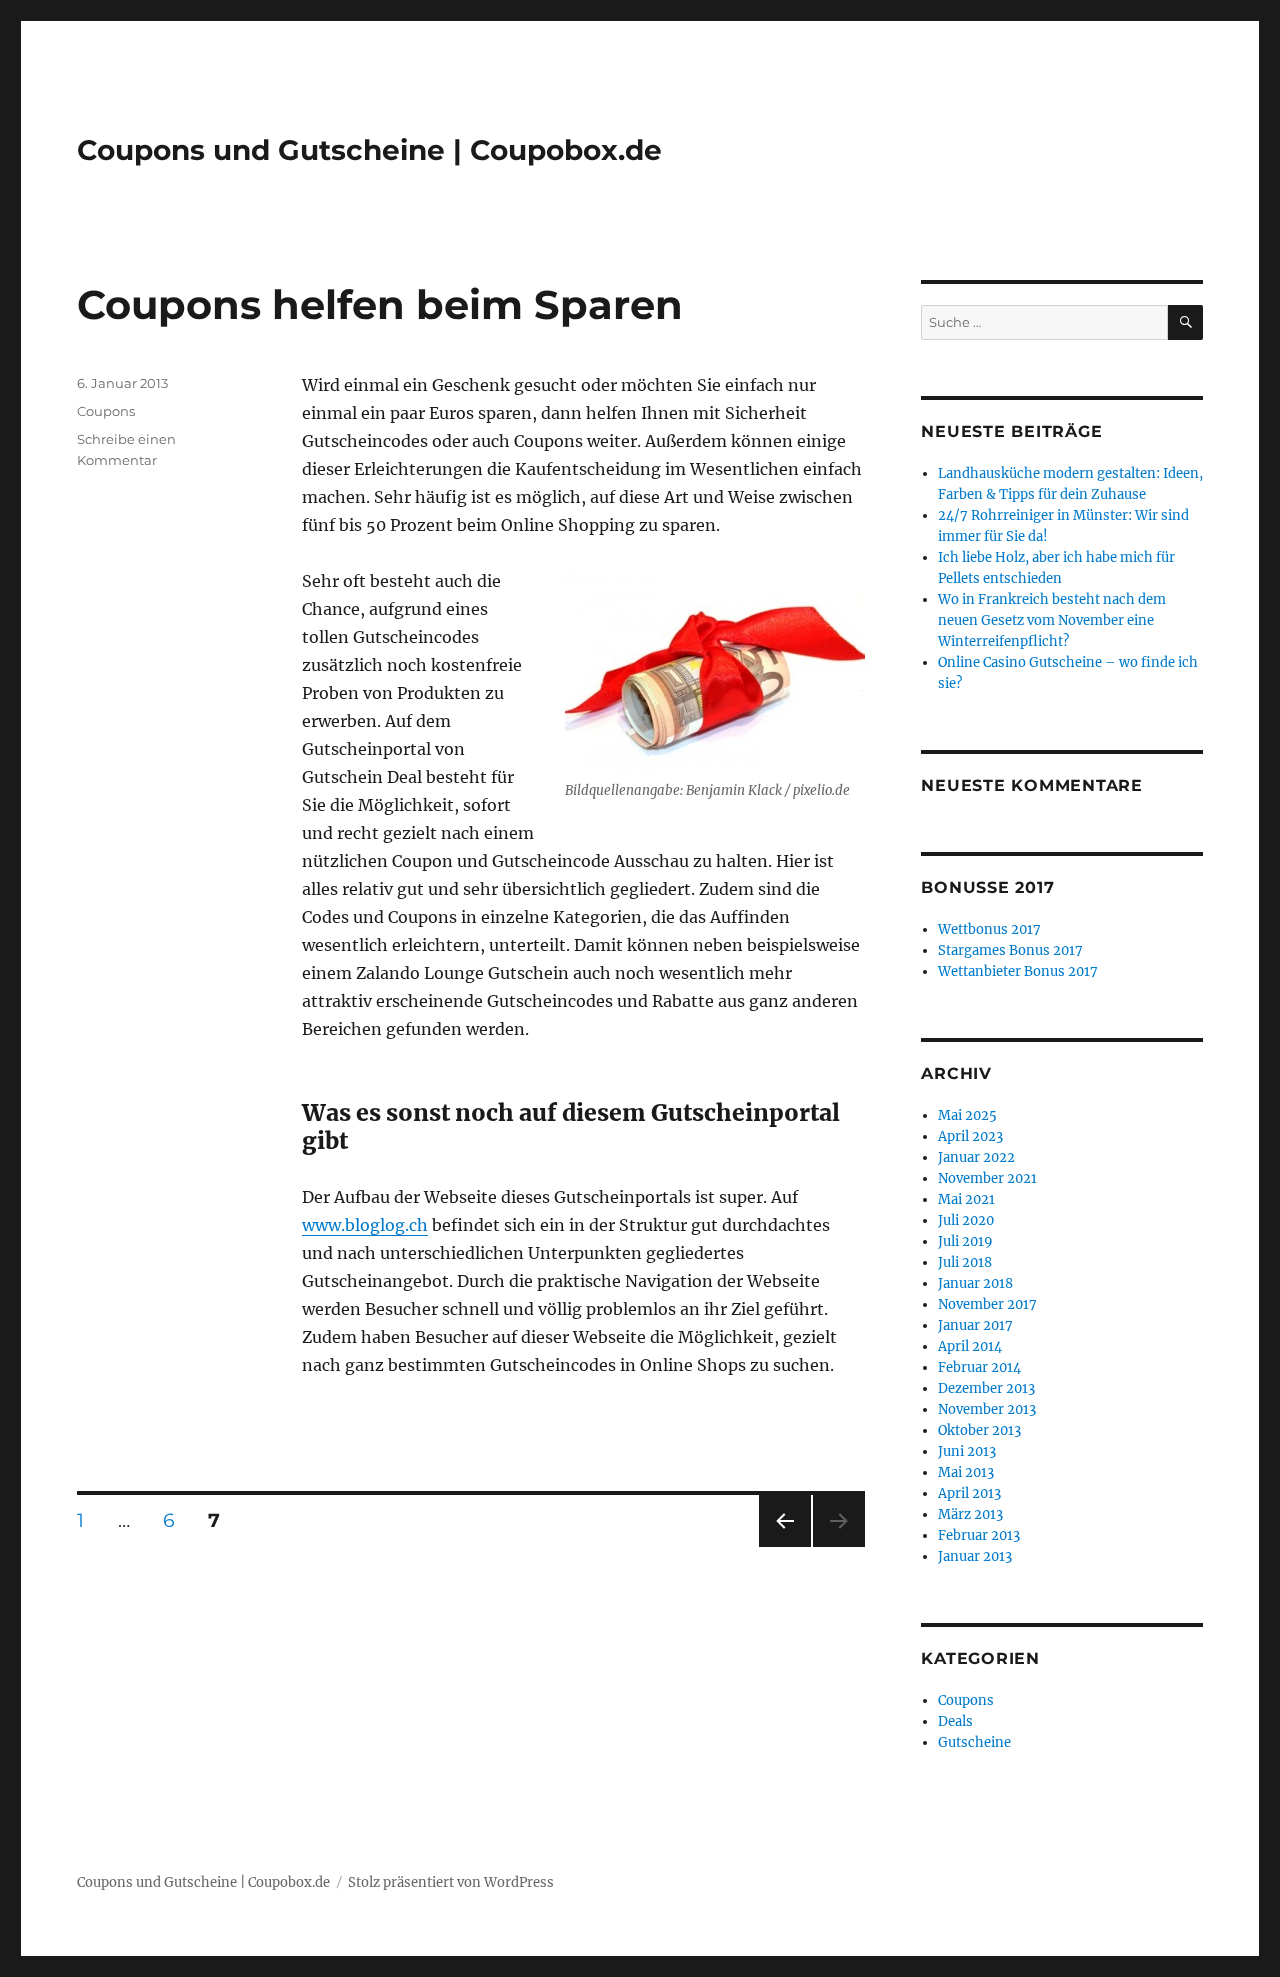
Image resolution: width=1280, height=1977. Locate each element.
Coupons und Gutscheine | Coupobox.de (369, 150)
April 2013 (969, 1493)
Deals (955, 1721)
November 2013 (987, 1409)
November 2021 (987, 1178)
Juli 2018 (965, 1262)
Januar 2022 (976, 1157)
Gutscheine (974, 1742)
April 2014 (970, 1346)
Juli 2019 (965, 1241)
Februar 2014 (979, 1367)
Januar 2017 (975, 1325)
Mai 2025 (967, 1115)
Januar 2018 (975, 1283)
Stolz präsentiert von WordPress (451, 1882)
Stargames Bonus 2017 (1010, 950)
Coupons (106, 411)
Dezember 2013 (986, 1388)
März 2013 (970, 1514)
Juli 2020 (966, 1220)
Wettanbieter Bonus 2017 (1018, 971)
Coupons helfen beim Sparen (380, 304)
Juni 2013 (967, 1451)
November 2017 (987, 1304)
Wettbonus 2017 (989, 929)
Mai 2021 (966, 1199)
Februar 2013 (979, 1535)
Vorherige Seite (783, 1546)
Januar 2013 (975, 1556)
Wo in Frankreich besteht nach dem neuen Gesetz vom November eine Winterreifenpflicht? (1052, 620)
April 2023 (970, 1136)
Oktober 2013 (979, 1430)
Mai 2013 (966, 1472)
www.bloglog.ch (365, 1225)
